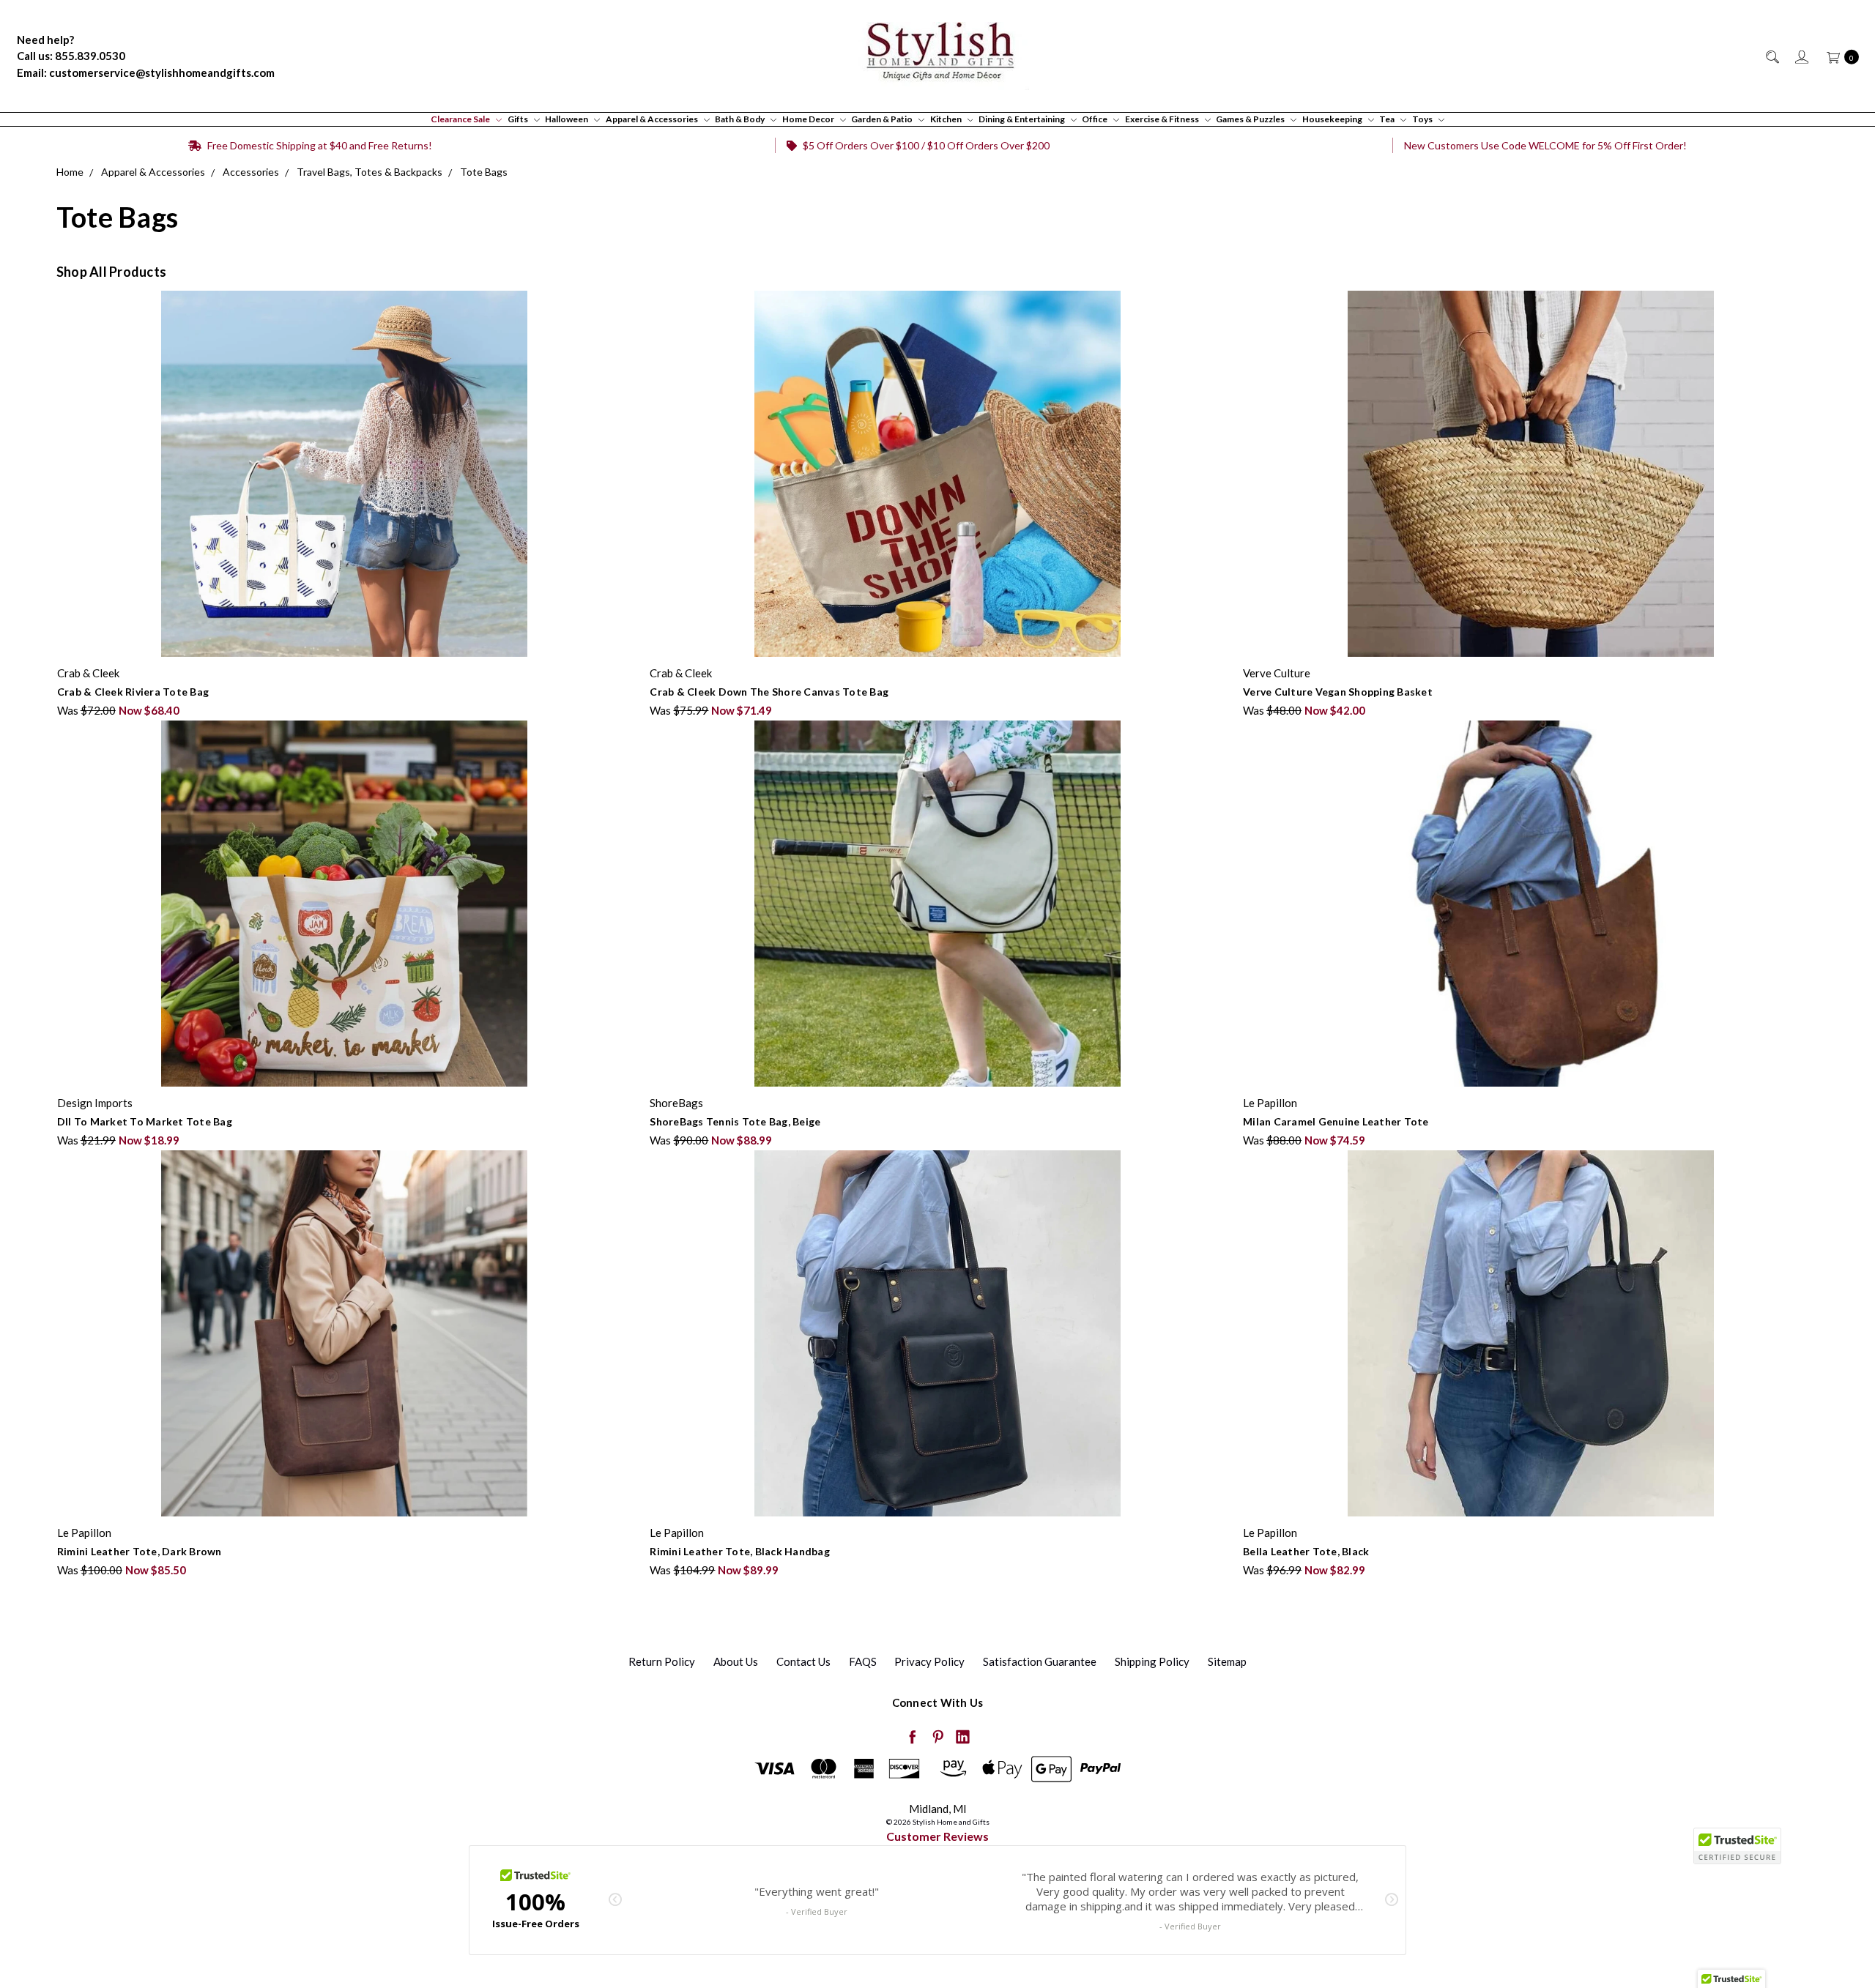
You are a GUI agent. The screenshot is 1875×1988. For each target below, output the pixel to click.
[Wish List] (623, 367)
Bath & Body (740, 119)
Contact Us (803, 1661)
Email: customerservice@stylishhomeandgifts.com (146, 72)
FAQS (863, 1661)
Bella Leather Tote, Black (1306, 1551)
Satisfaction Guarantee (1040, 1661)
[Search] (1771, 56)
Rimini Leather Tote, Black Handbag (740, 1551)
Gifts (519, 119)
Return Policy (662, 1661)
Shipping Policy (1152, 1661)
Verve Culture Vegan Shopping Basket (1338, 692)
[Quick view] (623, 299)
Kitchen (947, 119)
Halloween (567, 119)
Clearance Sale (461, 119)
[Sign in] (1801, 56)
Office (1095, 119)
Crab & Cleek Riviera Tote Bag (133, 692)
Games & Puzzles (1251, 119)
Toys (1423, 119)
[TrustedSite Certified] (1737, 1846)
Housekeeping (1333, 119)
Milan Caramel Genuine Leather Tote (1336, 1121)
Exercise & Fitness (1163, 119)
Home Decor (809, 119)
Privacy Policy (929, 1661)
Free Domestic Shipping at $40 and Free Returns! (319, 145)
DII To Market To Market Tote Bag (145, 1121)
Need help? (45, 40)
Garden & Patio (883, 119)
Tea (1388, 119)
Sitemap (1227, 1661)
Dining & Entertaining (1022, 119)
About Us (736, 1661)
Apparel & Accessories (653, 119)
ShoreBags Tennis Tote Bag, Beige (735, 1121)
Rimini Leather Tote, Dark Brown (140, 1551)
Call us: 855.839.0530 (71, 56)
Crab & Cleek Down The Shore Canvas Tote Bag (769, 692)
